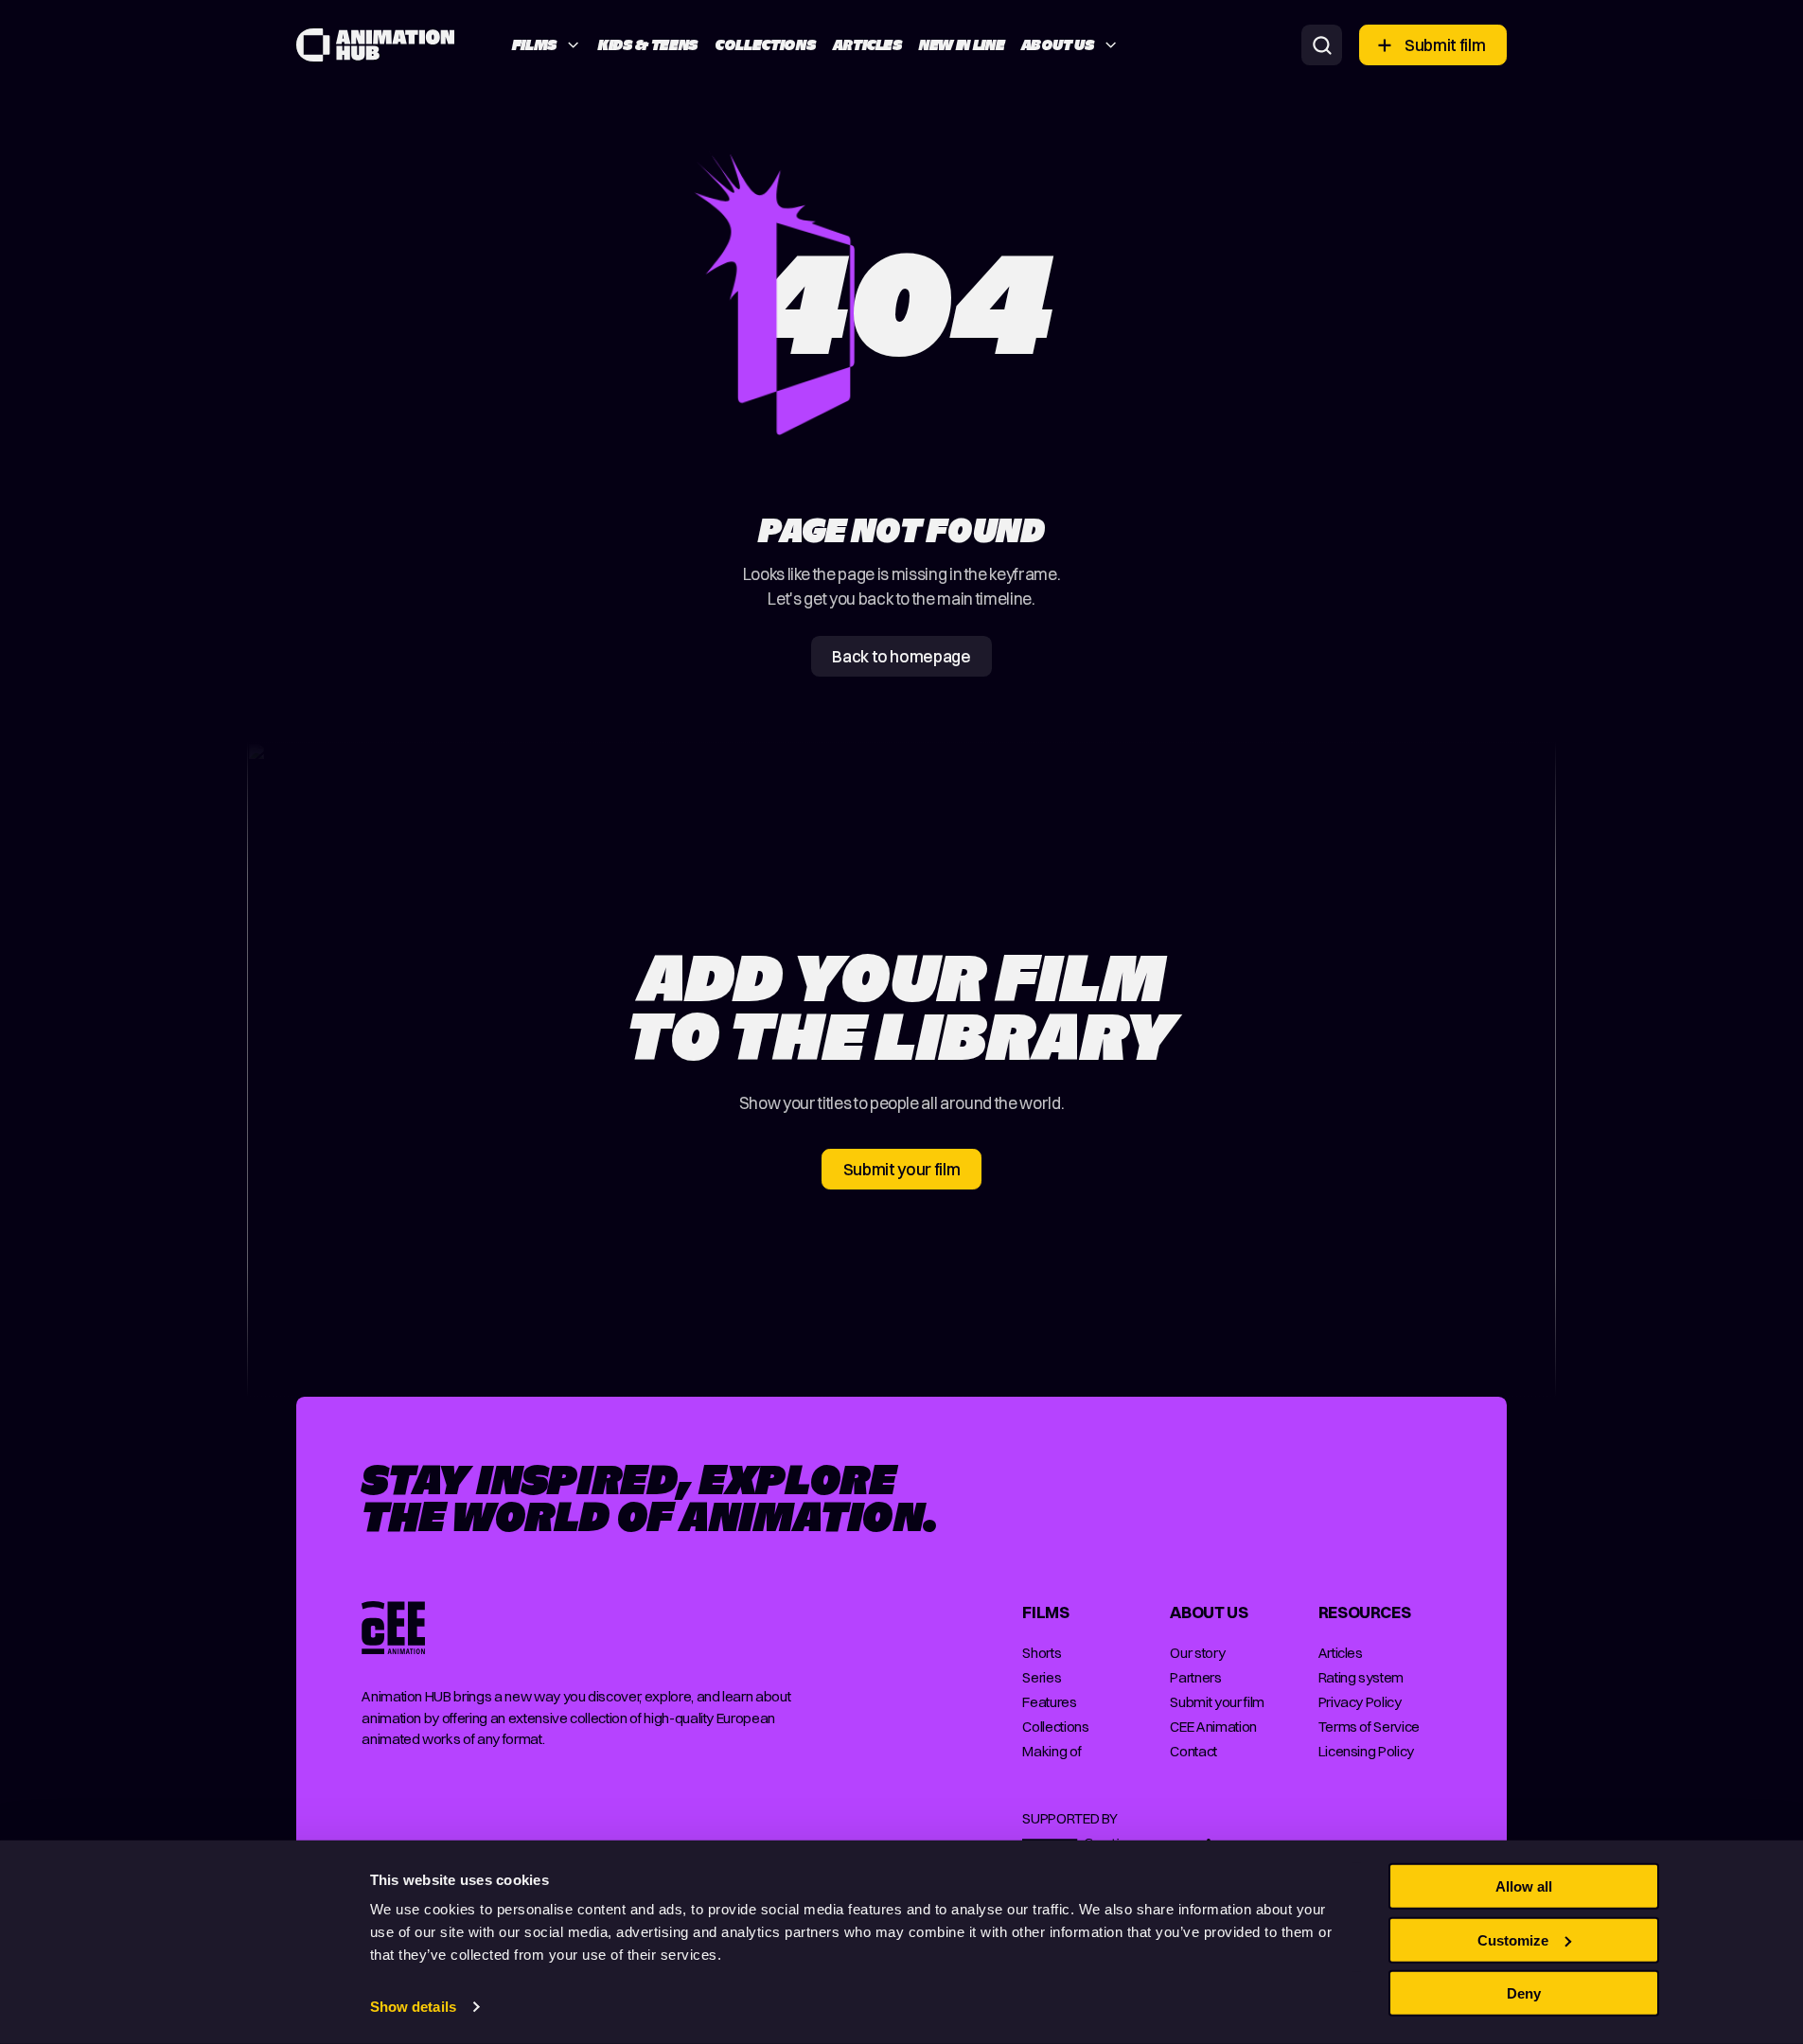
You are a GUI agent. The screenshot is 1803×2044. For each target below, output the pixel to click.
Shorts (1042, 1653)
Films (535, 45)
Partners (1195, 1677)
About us (1058, 45)
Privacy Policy (1360, 1702)
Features (1049, 1702)
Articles (868, 45)
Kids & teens (648, 45)
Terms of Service (1369, 1727)
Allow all (1524, 1886)
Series (1042, 1677)
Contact (1193, 1751)
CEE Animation (1213, 1727)
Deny (1524, 1993)
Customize (1513, 1939)
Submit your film (1217, 1702)
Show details (413, 2007)
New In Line (962, 45)
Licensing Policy (1366, 1751)
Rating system (1361, 1677)
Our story (1197, 1653)
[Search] (1322, 45)
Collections (765, 45)
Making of (1052, 1751)
